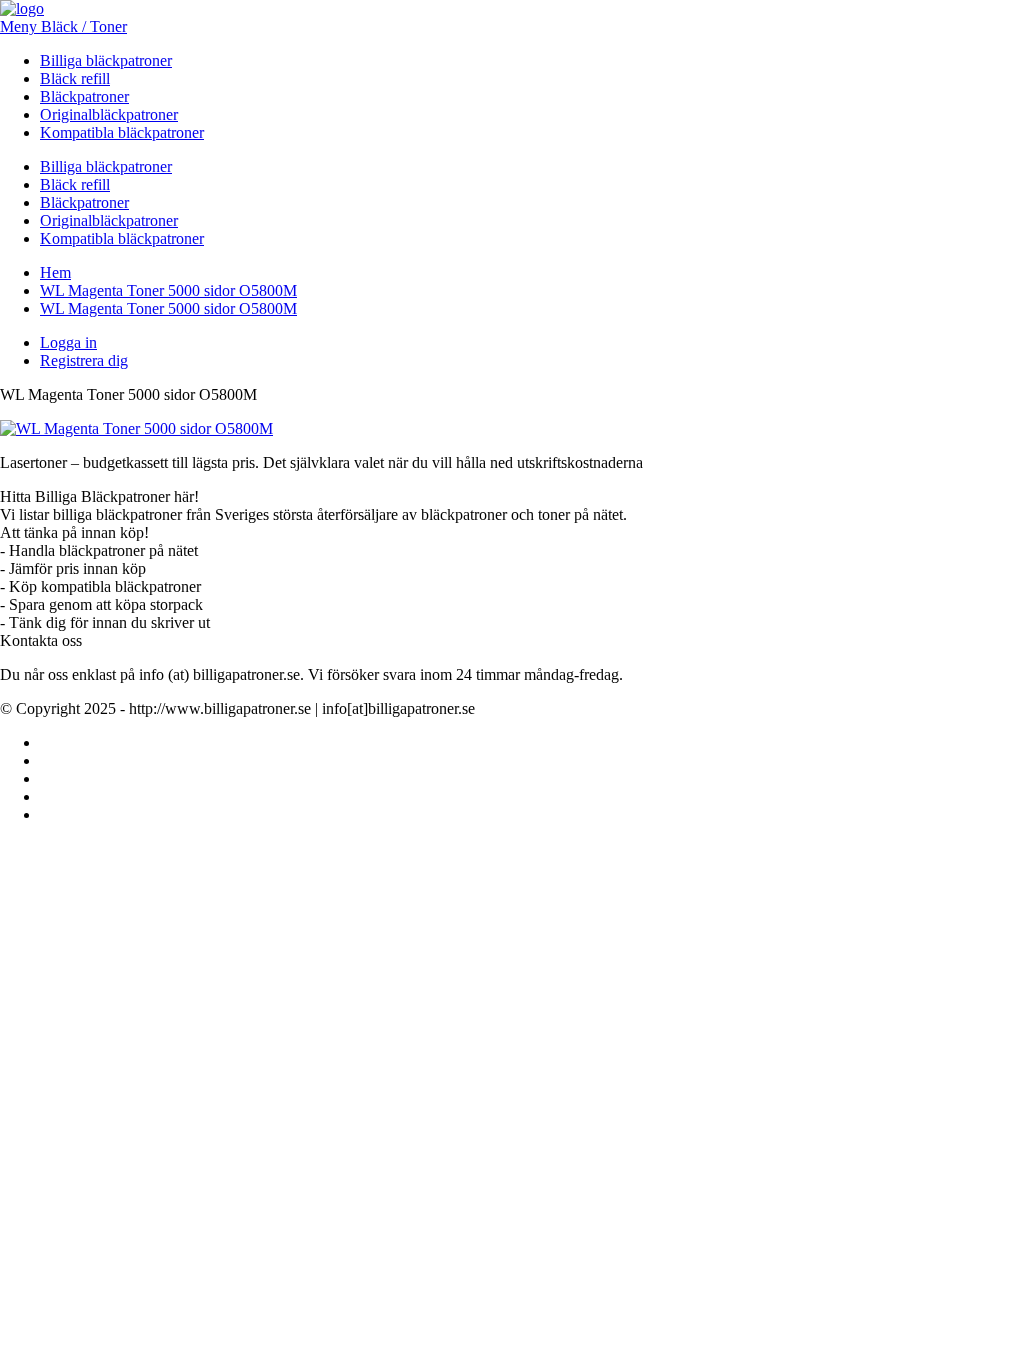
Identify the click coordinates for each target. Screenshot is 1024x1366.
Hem (55, 272)
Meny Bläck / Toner (63, 26)
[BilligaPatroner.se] (22, 8)
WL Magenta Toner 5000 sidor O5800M (168, 290)
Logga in (68, 342)
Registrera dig (84, 360)
